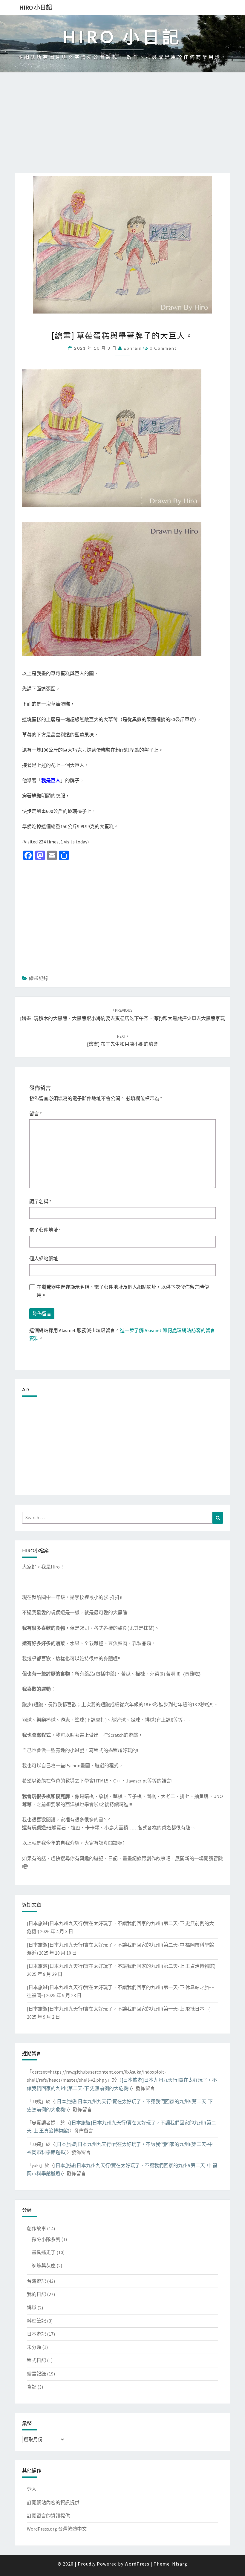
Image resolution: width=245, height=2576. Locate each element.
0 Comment (163, 348)
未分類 (34, 2347)
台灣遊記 (36, 2281)
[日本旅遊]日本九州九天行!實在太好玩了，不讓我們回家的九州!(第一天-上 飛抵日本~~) (119, 2009)
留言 (36, 1114)
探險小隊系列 (46, 2239)
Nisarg (180, 2564)
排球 (32, 2308)
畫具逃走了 (44, 2252)
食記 (32, 2387)
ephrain (133, 348)
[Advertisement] (122, 129)
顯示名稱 (40, 1201)
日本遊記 (36, 2334)
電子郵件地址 (45, 1230)
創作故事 (36, 2228)
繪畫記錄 (39, 978)
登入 (32, 2489)
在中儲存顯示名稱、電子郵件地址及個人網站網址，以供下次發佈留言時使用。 (123, 1291)
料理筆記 (36, 2321)
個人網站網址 (44, 1259)
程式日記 (36, 2360)
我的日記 (36, 2294)
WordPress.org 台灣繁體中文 (57, 2529)
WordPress (137, 2564)
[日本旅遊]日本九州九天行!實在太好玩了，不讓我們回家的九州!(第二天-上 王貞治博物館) (121, 1966)
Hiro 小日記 (36, 7)
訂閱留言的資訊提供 (48, 2516)
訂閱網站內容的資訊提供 (53, 2502)
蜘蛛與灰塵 (44, 2265)
